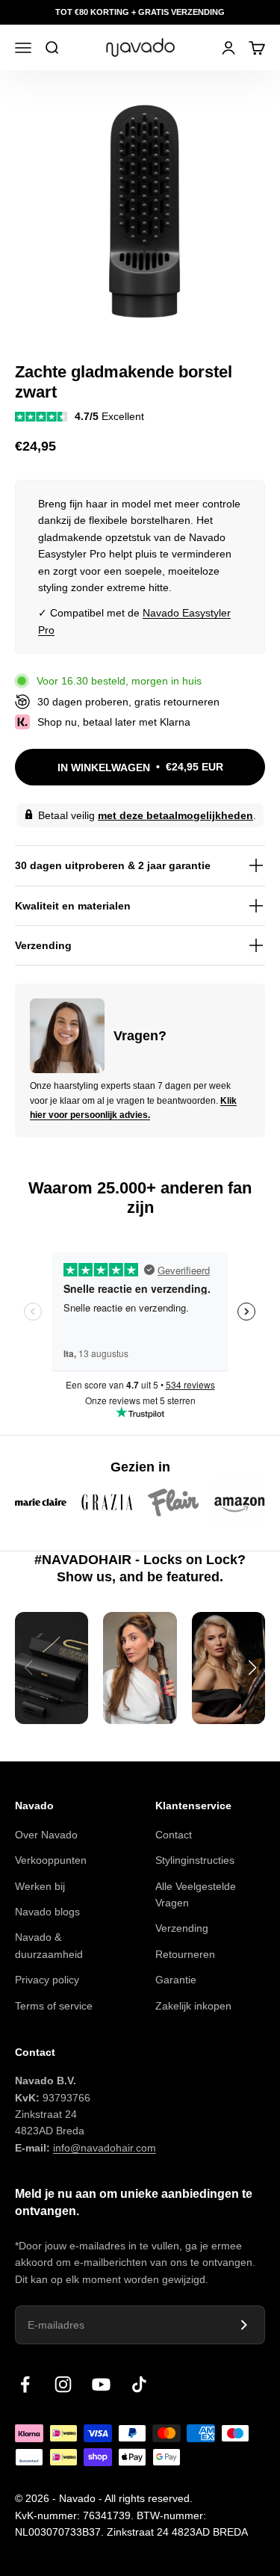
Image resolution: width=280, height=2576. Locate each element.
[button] (252, 1668)
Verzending (182, 1928)
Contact (174, 1835)
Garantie (176, 1980)
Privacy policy (47, 1980)
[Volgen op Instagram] (63, 2384)
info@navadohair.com (105, 2148)
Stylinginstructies (195, 1860)
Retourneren (185, 1954)
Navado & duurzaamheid (49, 1945)
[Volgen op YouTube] (101, 2384)
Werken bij (40, 1886)
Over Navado (46, 1835)
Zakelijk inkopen (193, 2006)
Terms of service (54, 2006)
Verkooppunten (51, 1860)
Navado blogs (47, 1912)
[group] (52, 1668)
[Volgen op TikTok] (139, 2384)
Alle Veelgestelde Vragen (196, 1894)
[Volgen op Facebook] (25, 2384)
